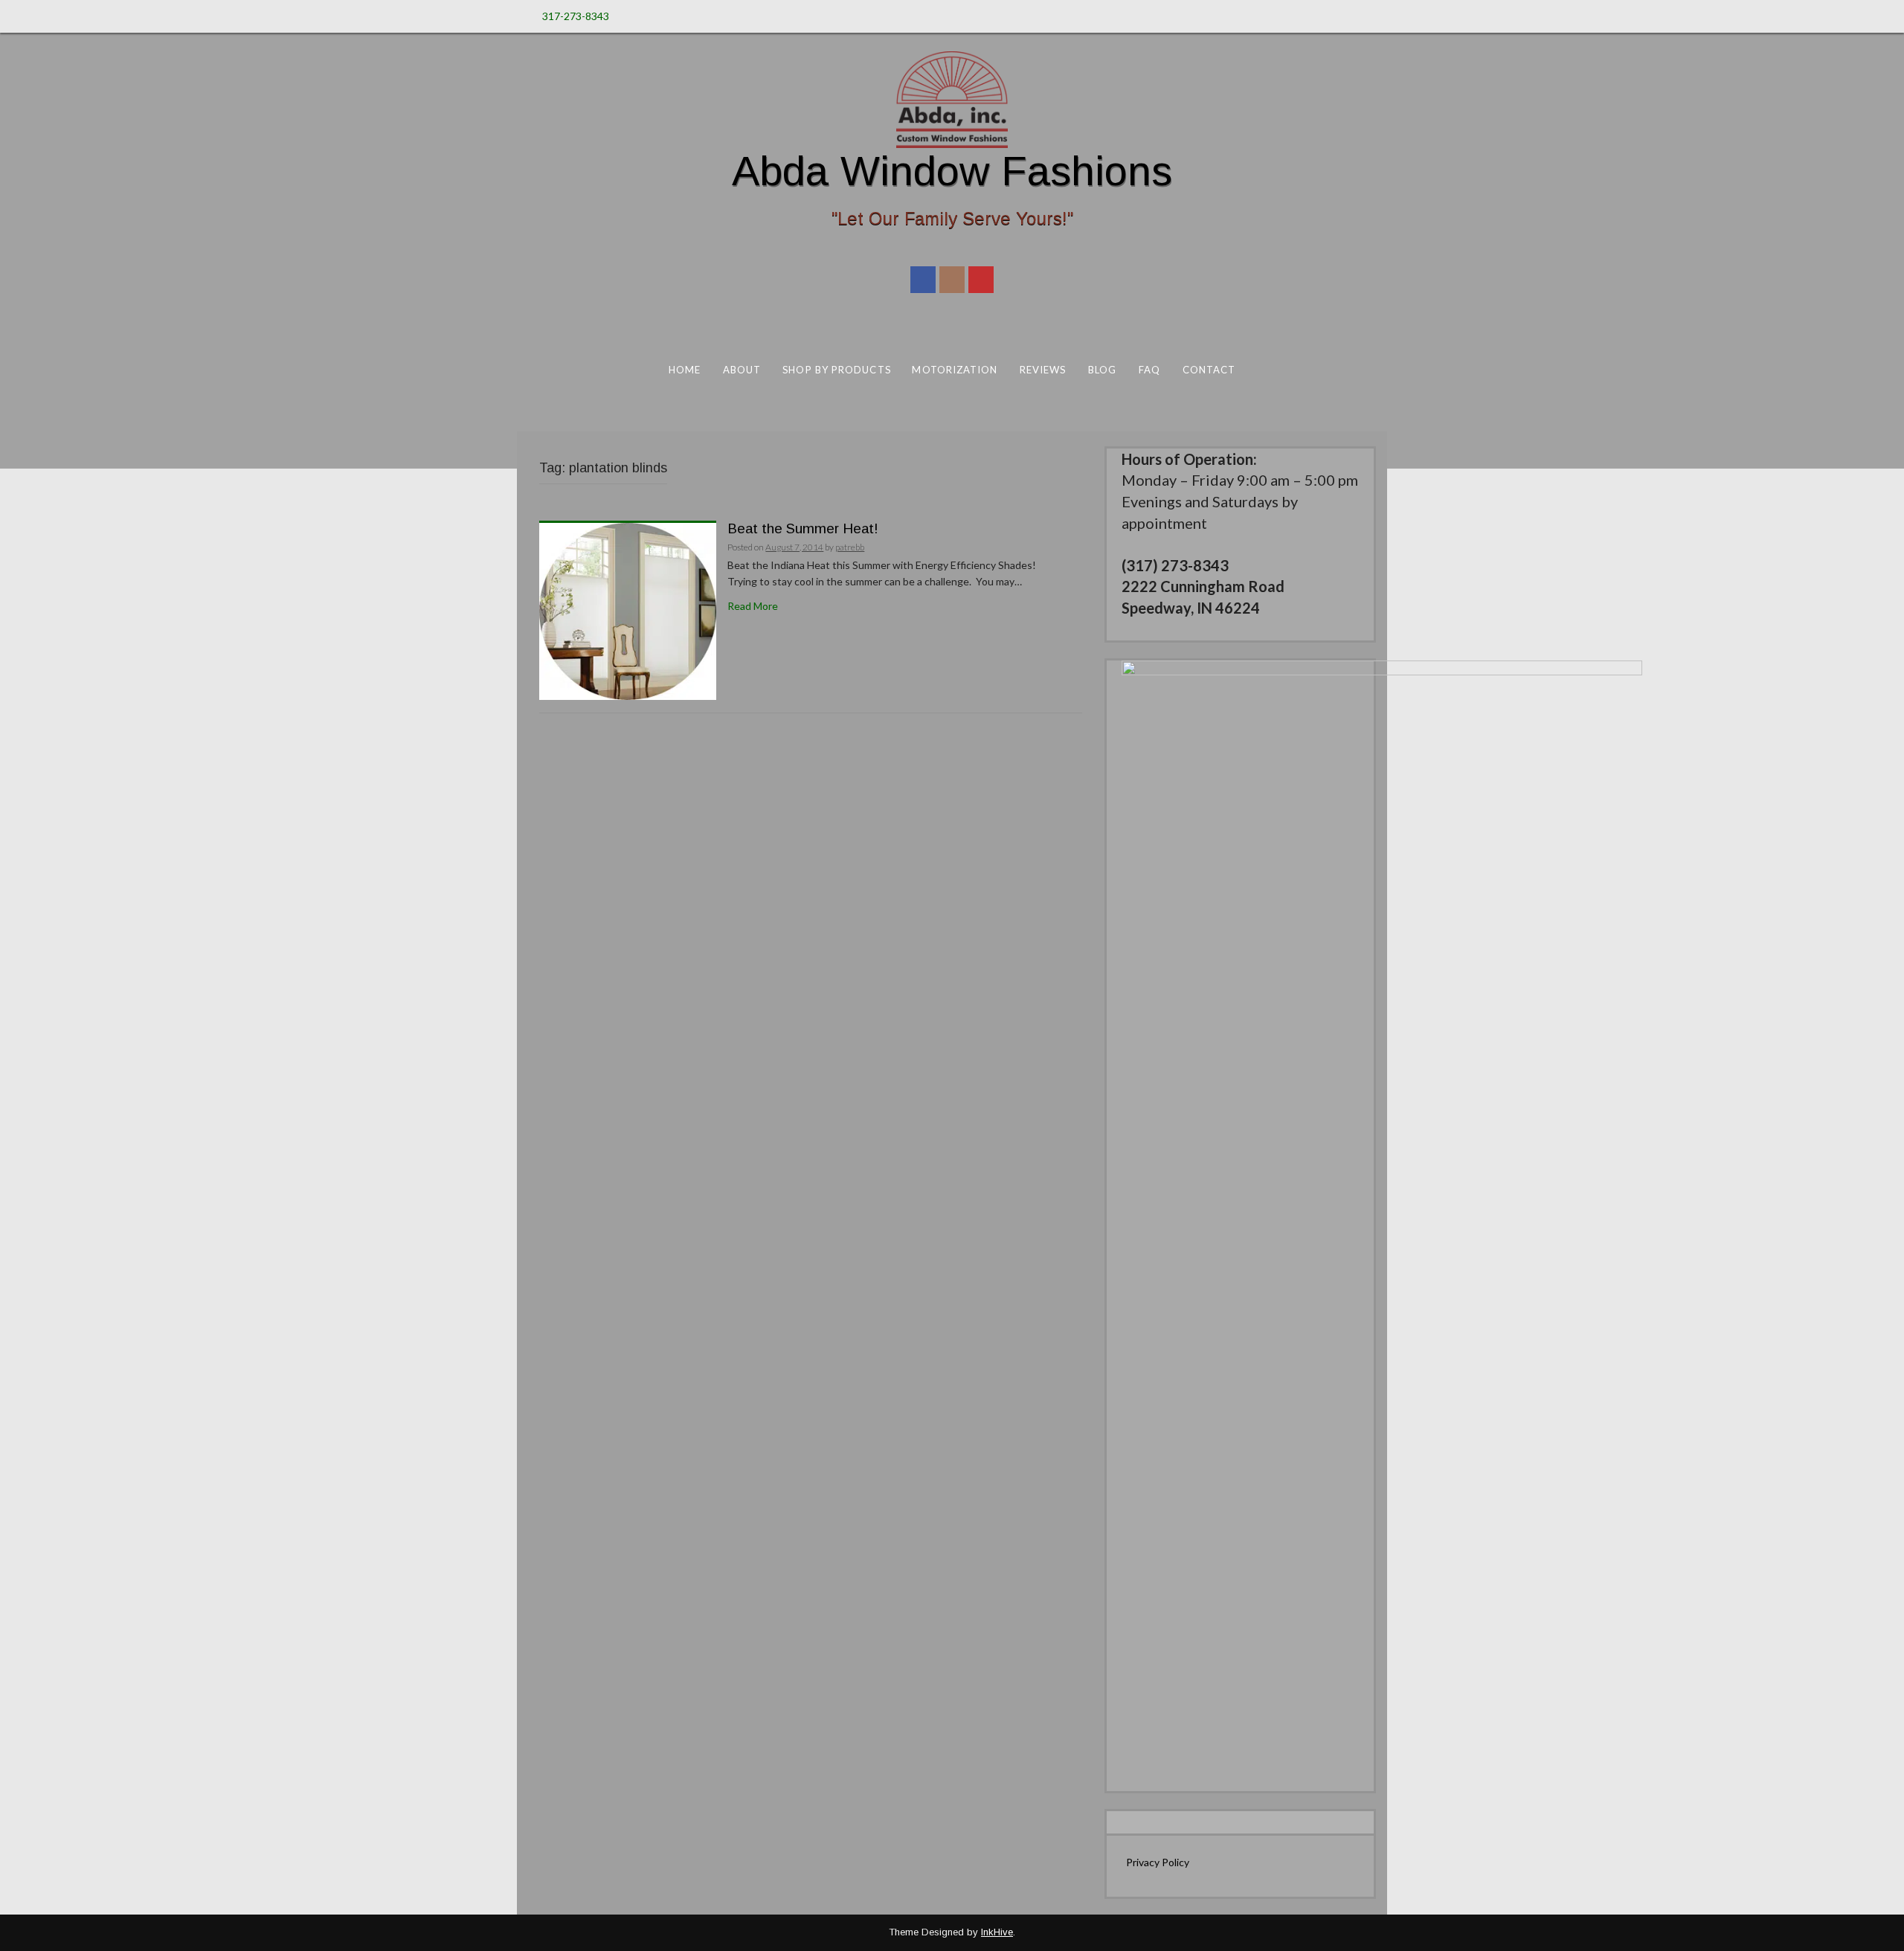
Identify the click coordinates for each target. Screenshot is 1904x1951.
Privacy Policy (1158, 1862)
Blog (1102, 370)
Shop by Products (836, 370)
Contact (1209, 370)
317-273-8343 (576, 16)
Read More (753, 606)
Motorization (955, 370)
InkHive (997, 1932)
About (742, 370)
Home (685, 370)
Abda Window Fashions (952, 171)
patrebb (850, 547)
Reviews (1043, 370)
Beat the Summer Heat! (803, 528)
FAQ (1149, 370)
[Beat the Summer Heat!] (628, 610)
